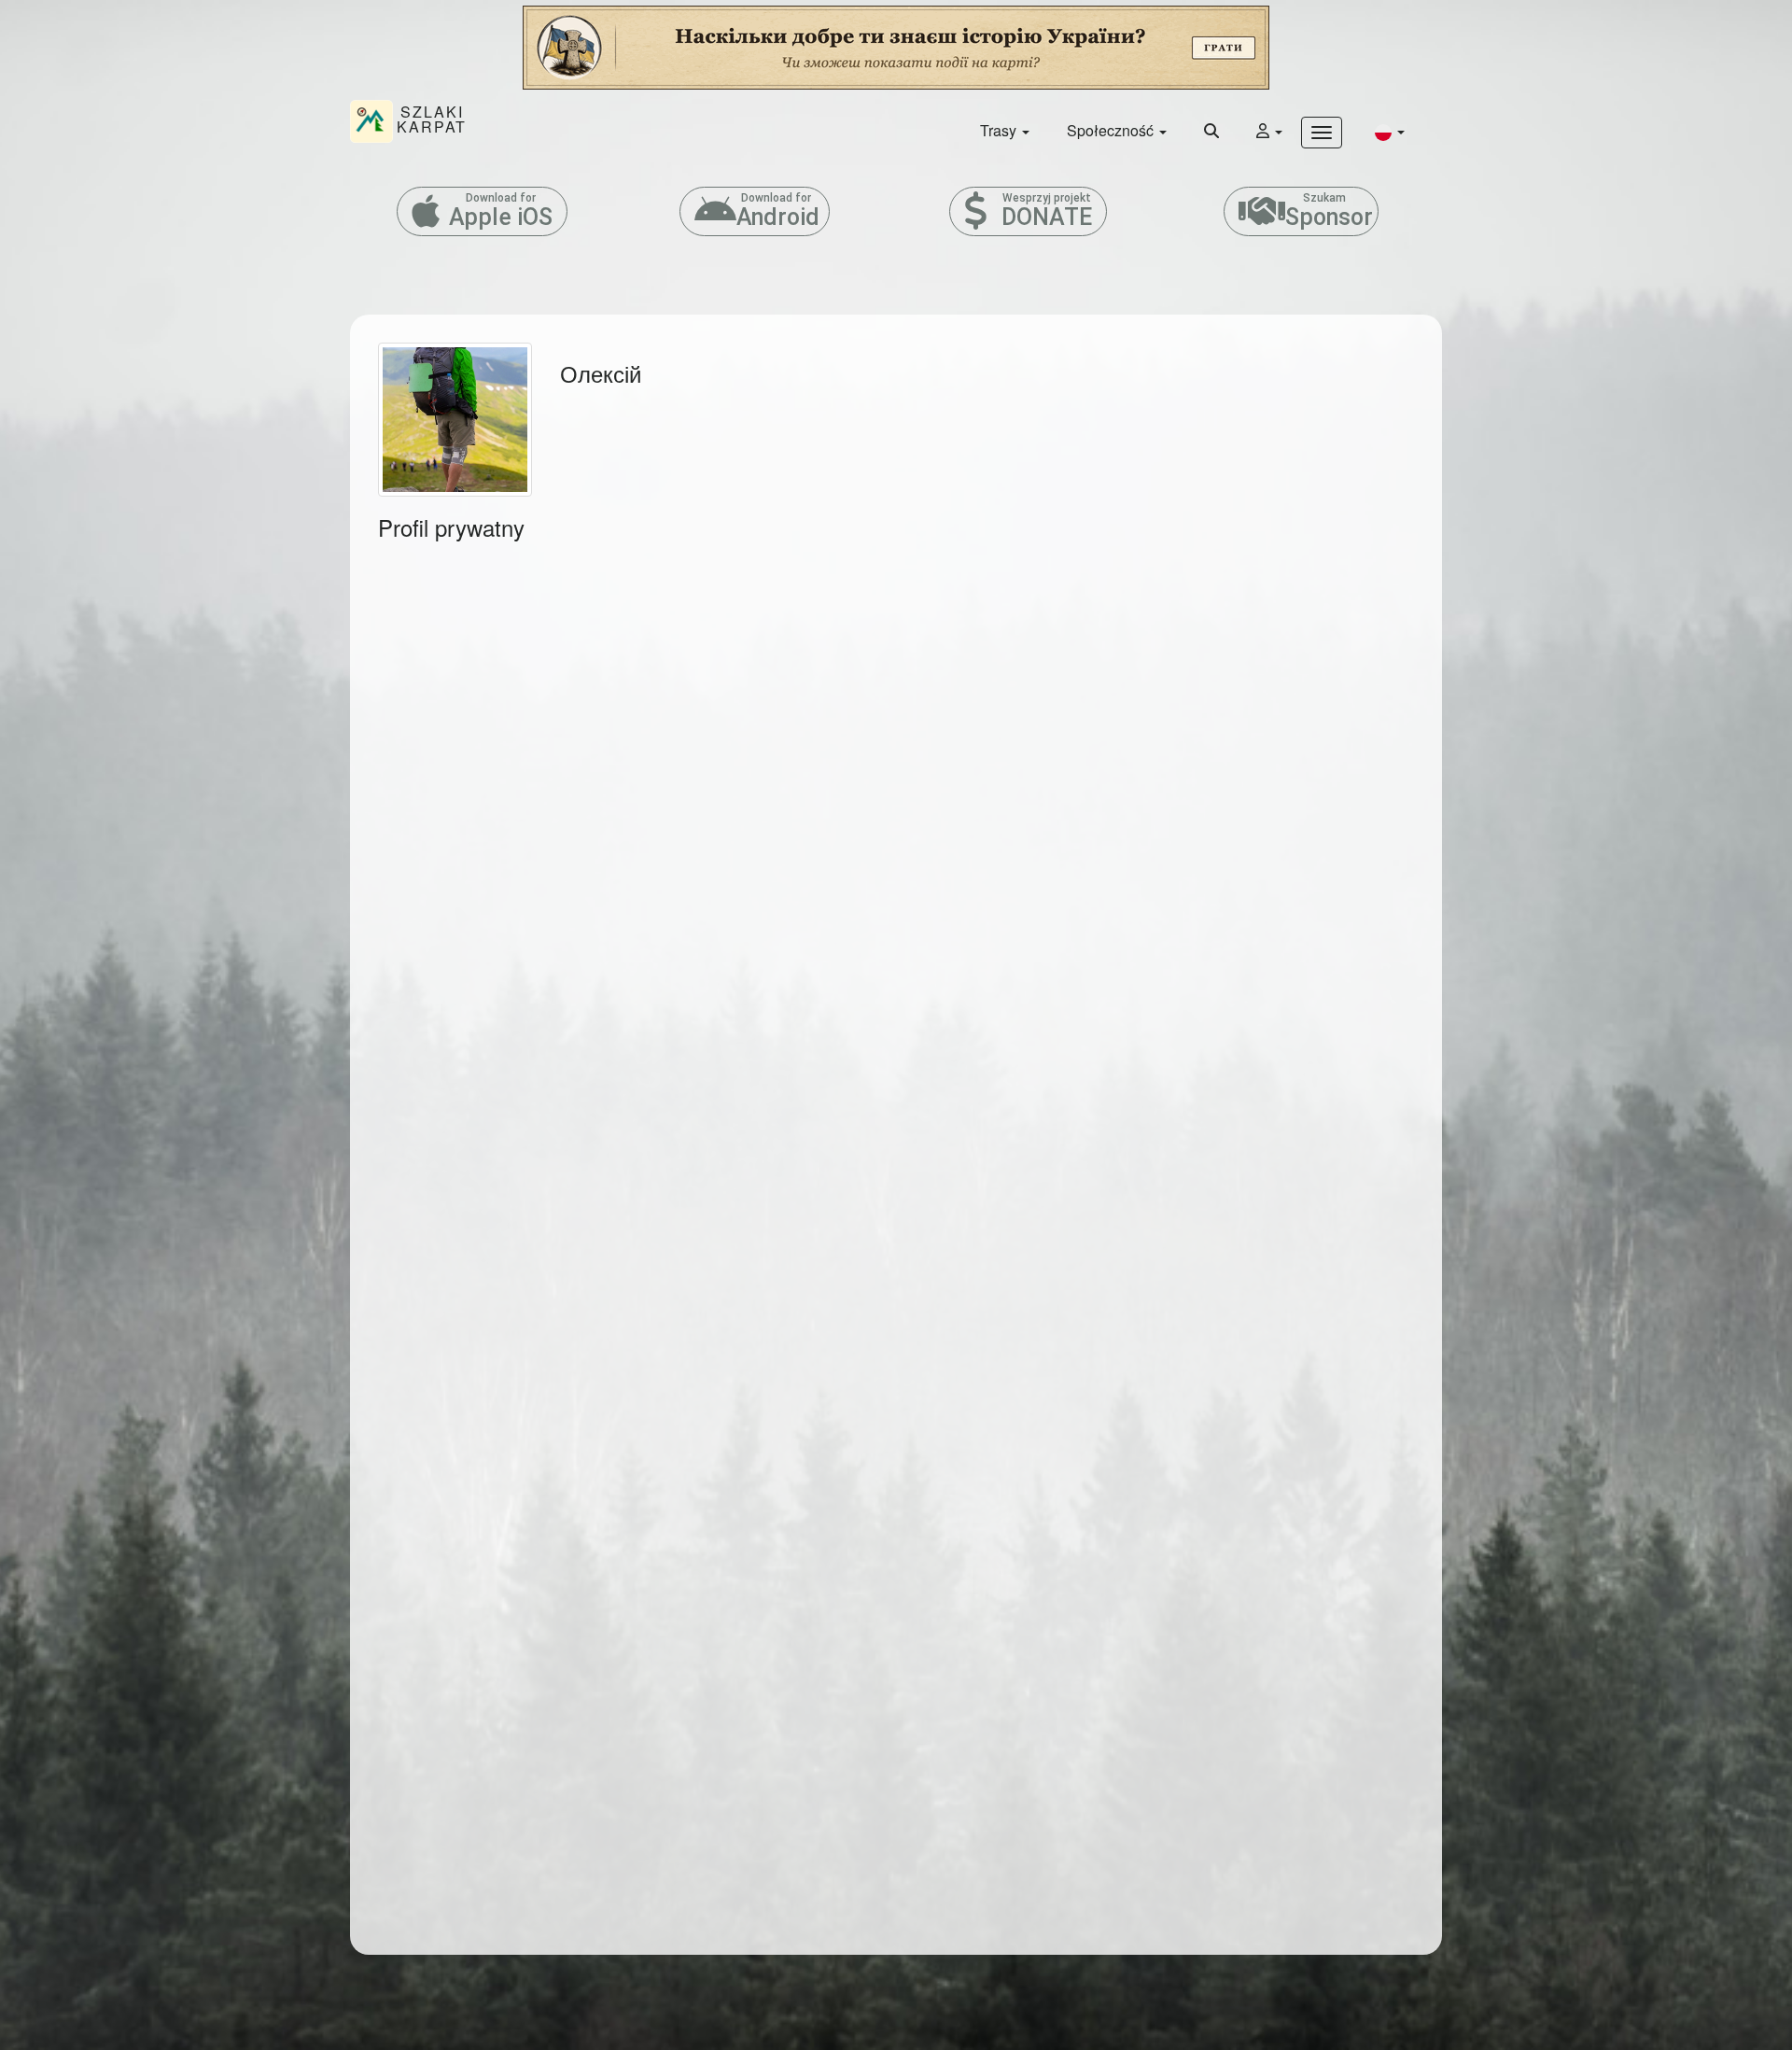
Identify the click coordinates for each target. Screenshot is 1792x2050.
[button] (1390, 131)
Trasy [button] (1000, 130)
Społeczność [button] (1112, 130)
